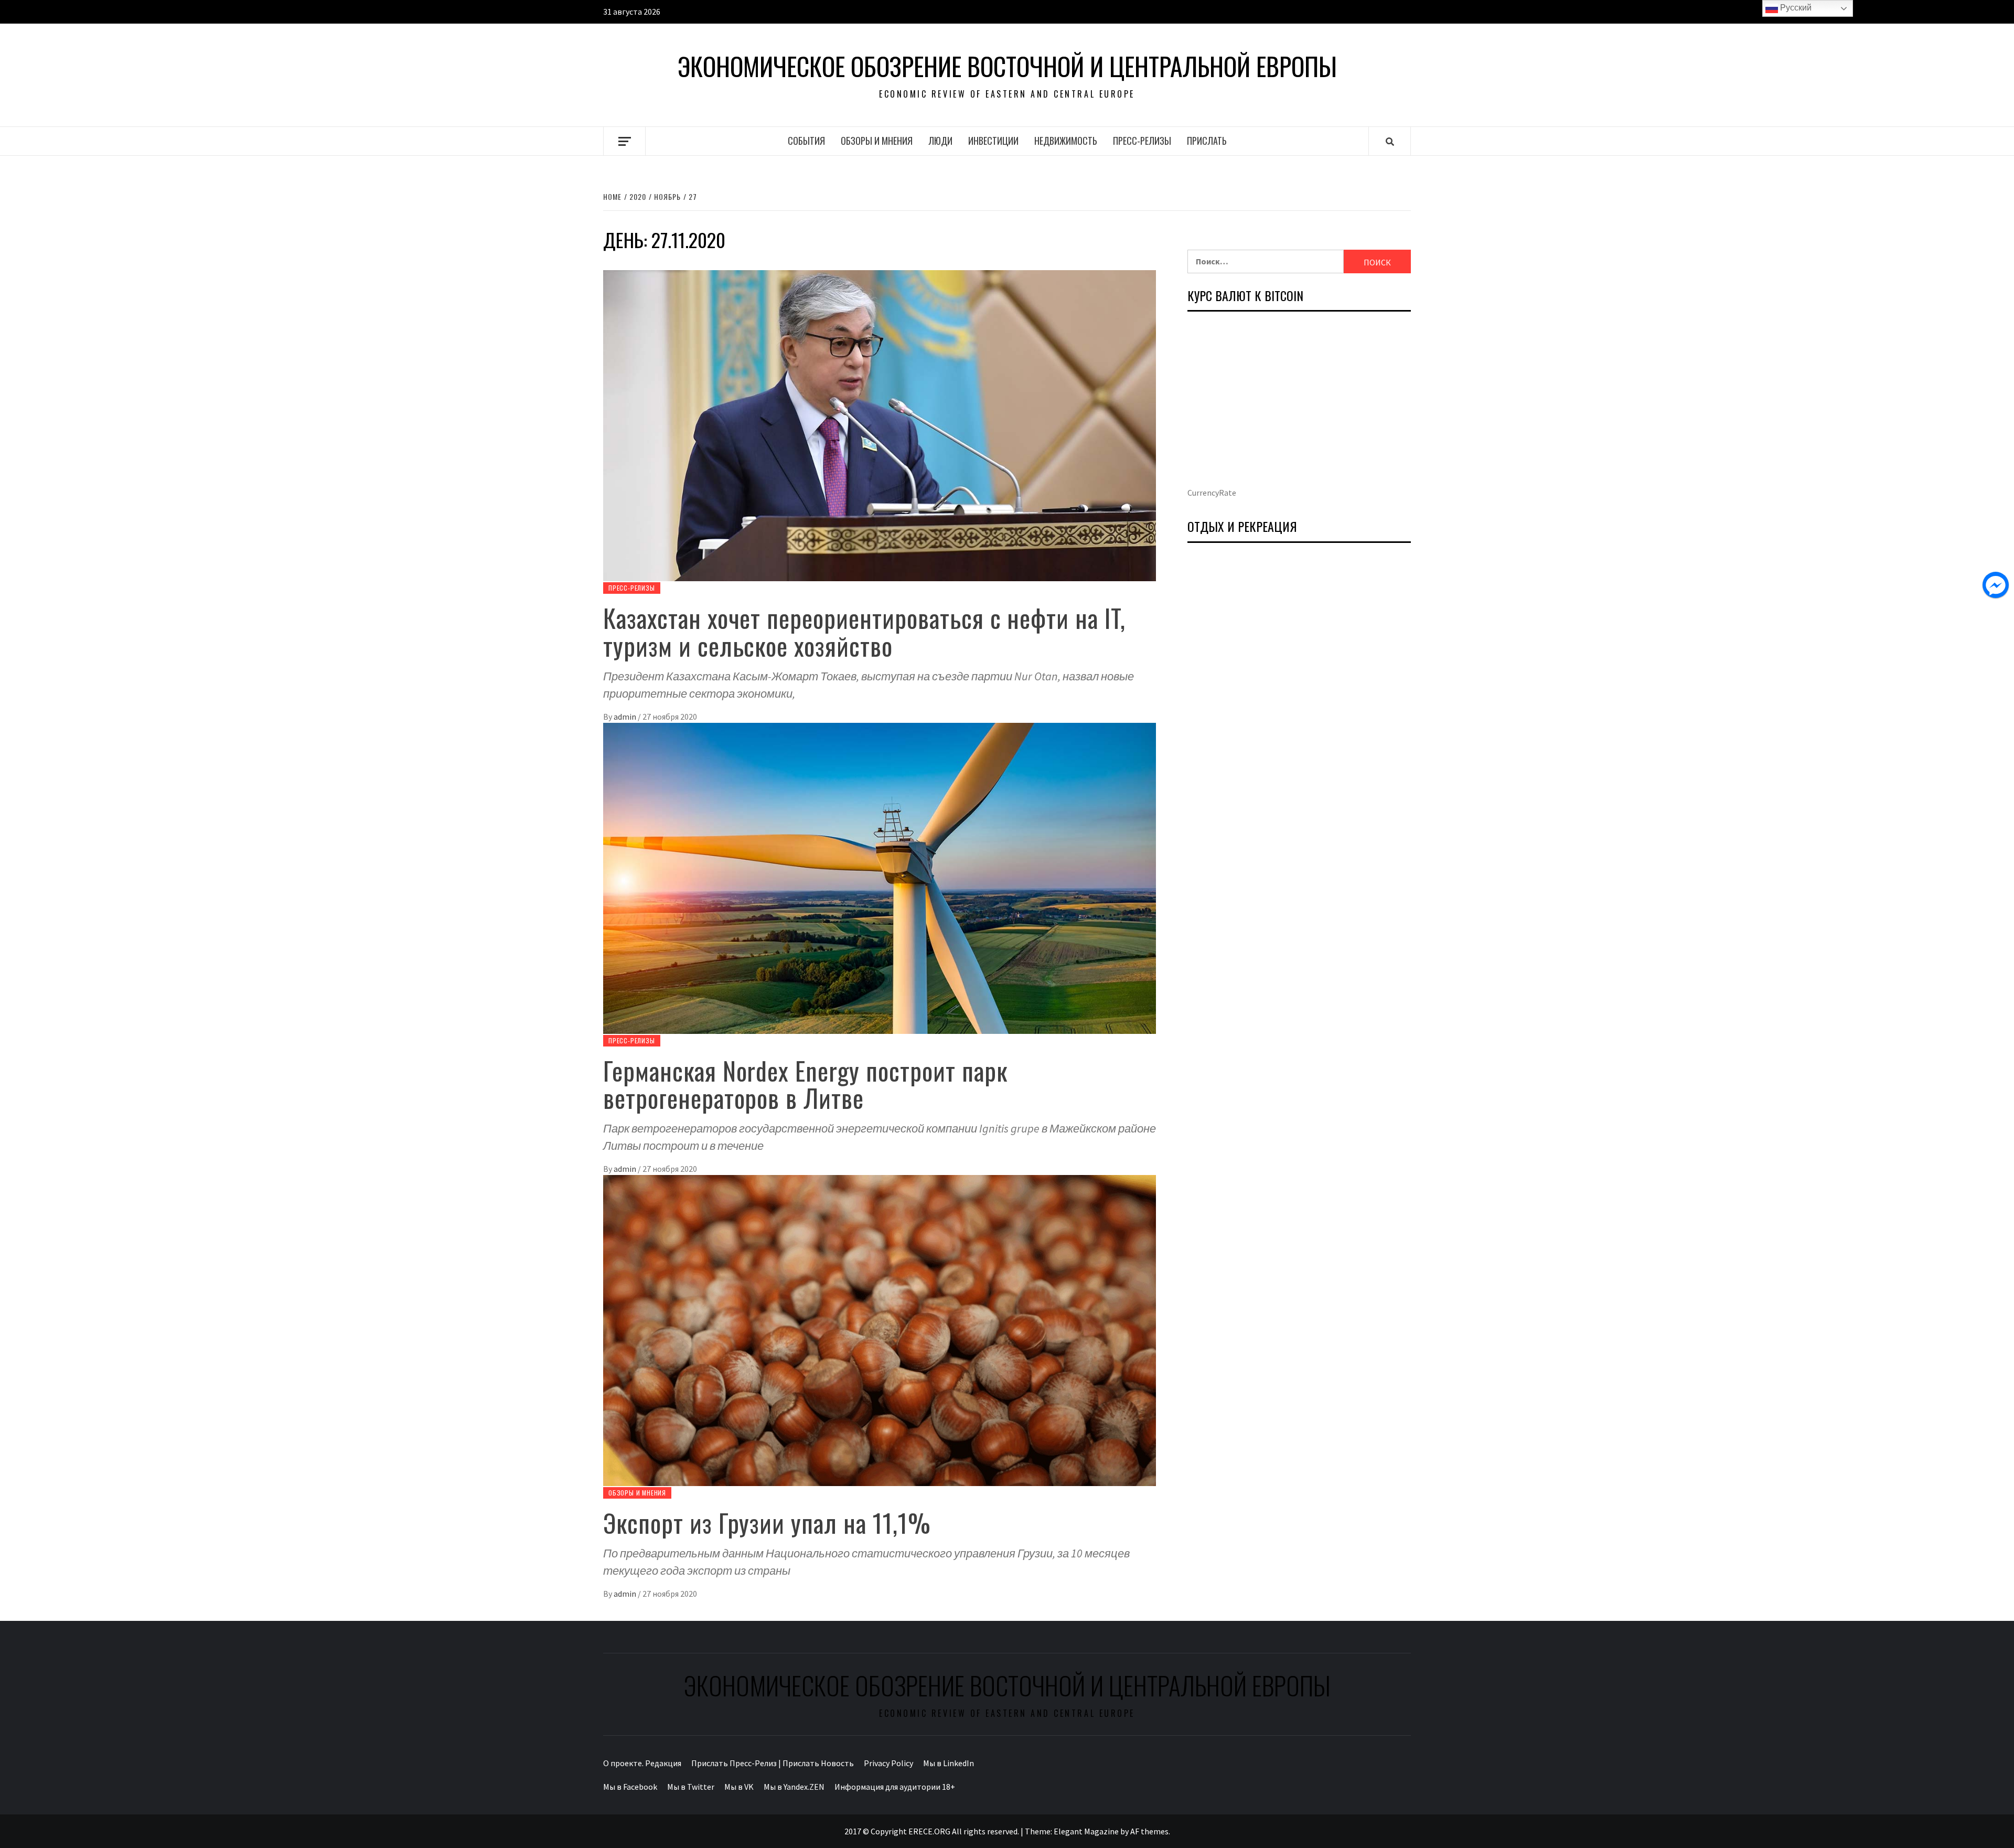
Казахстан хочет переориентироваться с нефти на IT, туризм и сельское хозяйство (864, 632)
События (806, 141)
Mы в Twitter (691, 1787)
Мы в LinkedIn (949, 1763)
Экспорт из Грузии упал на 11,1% (767, 1523)
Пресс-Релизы (1142, 141)
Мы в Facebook (630, 1787)
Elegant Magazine (1086, 1831)
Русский (1795, 8)
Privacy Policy (888, 1763)
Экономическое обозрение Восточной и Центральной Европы (1007, 66)
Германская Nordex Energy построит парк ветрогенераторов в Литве (805, 1084)
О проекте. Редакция (642, 1763)
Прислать (1207, 141)
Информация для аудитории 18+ (895, 1787)
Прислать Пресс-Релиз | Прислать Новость (773, 1763)
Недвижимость (1066, 141)
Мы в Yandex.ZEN (794, 1787)
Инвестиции (993, 141)
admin (626, 717)
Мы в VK (739, 1787)
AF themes (1149, 1831)
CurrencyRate (1212, 493)
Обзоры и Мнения (877, 141)
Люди (940, 141)
